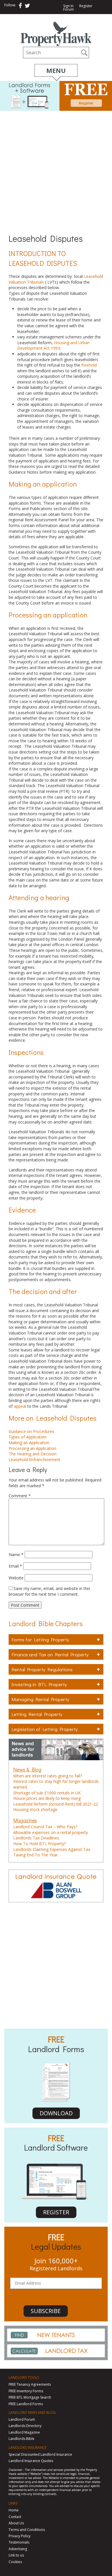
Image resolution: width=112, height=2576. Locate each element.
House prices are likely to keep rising (47, 1798)
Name (16, 1555)
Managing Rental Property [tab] (40, 1699)
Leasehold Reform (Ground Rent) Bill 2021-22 (56, 1804)
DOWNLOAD (56, 2113)
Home (14, 2510)
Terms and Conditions (27, 2530)
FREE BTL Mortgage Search (30, 2397)
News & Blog (27, 1769)
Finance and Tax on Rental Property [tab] (50, 1654)
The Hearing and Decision (33, 1454)
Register (86, 6)
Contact (15, 2517)
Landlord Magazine (24, 2432)
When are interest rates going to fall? (48, 1776)
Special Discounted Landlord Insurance (40, 2454)
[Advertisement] (56, 170)
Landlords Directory (25, 2426)
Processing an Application (32, 1448)
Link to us (16, 2555)
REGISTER (56, 2212)
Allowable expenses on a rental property (51, 1832)
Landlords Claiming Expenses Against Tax (52, 1849)
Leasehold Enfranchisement (34, 1460)
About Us (16, 2523)
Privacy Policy (20, 2536)
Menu (56, 70)
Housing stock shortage (35, 1809)
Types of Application (28, 1437)
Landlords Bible (22, 2439)
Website (16, 1578)
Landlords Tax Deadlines (36, 1838)
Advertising (18, 2549)
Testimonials (19, 2542)
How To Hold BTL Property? (39, 1844)
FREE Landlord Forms (26, 2404)
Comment (20, 1496)
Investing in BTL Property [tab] (39, 1684)
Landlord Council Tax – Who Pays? (45, 1827)
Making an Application (29, 1443)
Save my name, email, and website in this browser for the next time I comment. (49, 1591)
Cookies (15, 2562)
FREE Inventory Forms (26, 2391)
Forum (68, 9)
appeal (20, 1406)
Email (15, 1566)
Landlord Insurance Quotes (31, 2461)
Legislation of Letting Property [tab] (45, 1729)
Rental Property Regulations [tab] (42, 1669)
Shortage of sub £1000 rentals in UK (47, 1793)
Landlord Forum (22, 2419)
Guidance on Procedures (31, 1431)
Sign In (68, 6)
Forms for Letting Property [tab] (40, 1639)
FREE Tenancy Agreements (30, 2384)
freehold (89, 365)
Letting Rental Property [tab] (37, 1714)
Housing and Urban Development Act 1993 (53, 345)
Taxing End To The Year (35, 1855)
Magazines (25, 1820)
